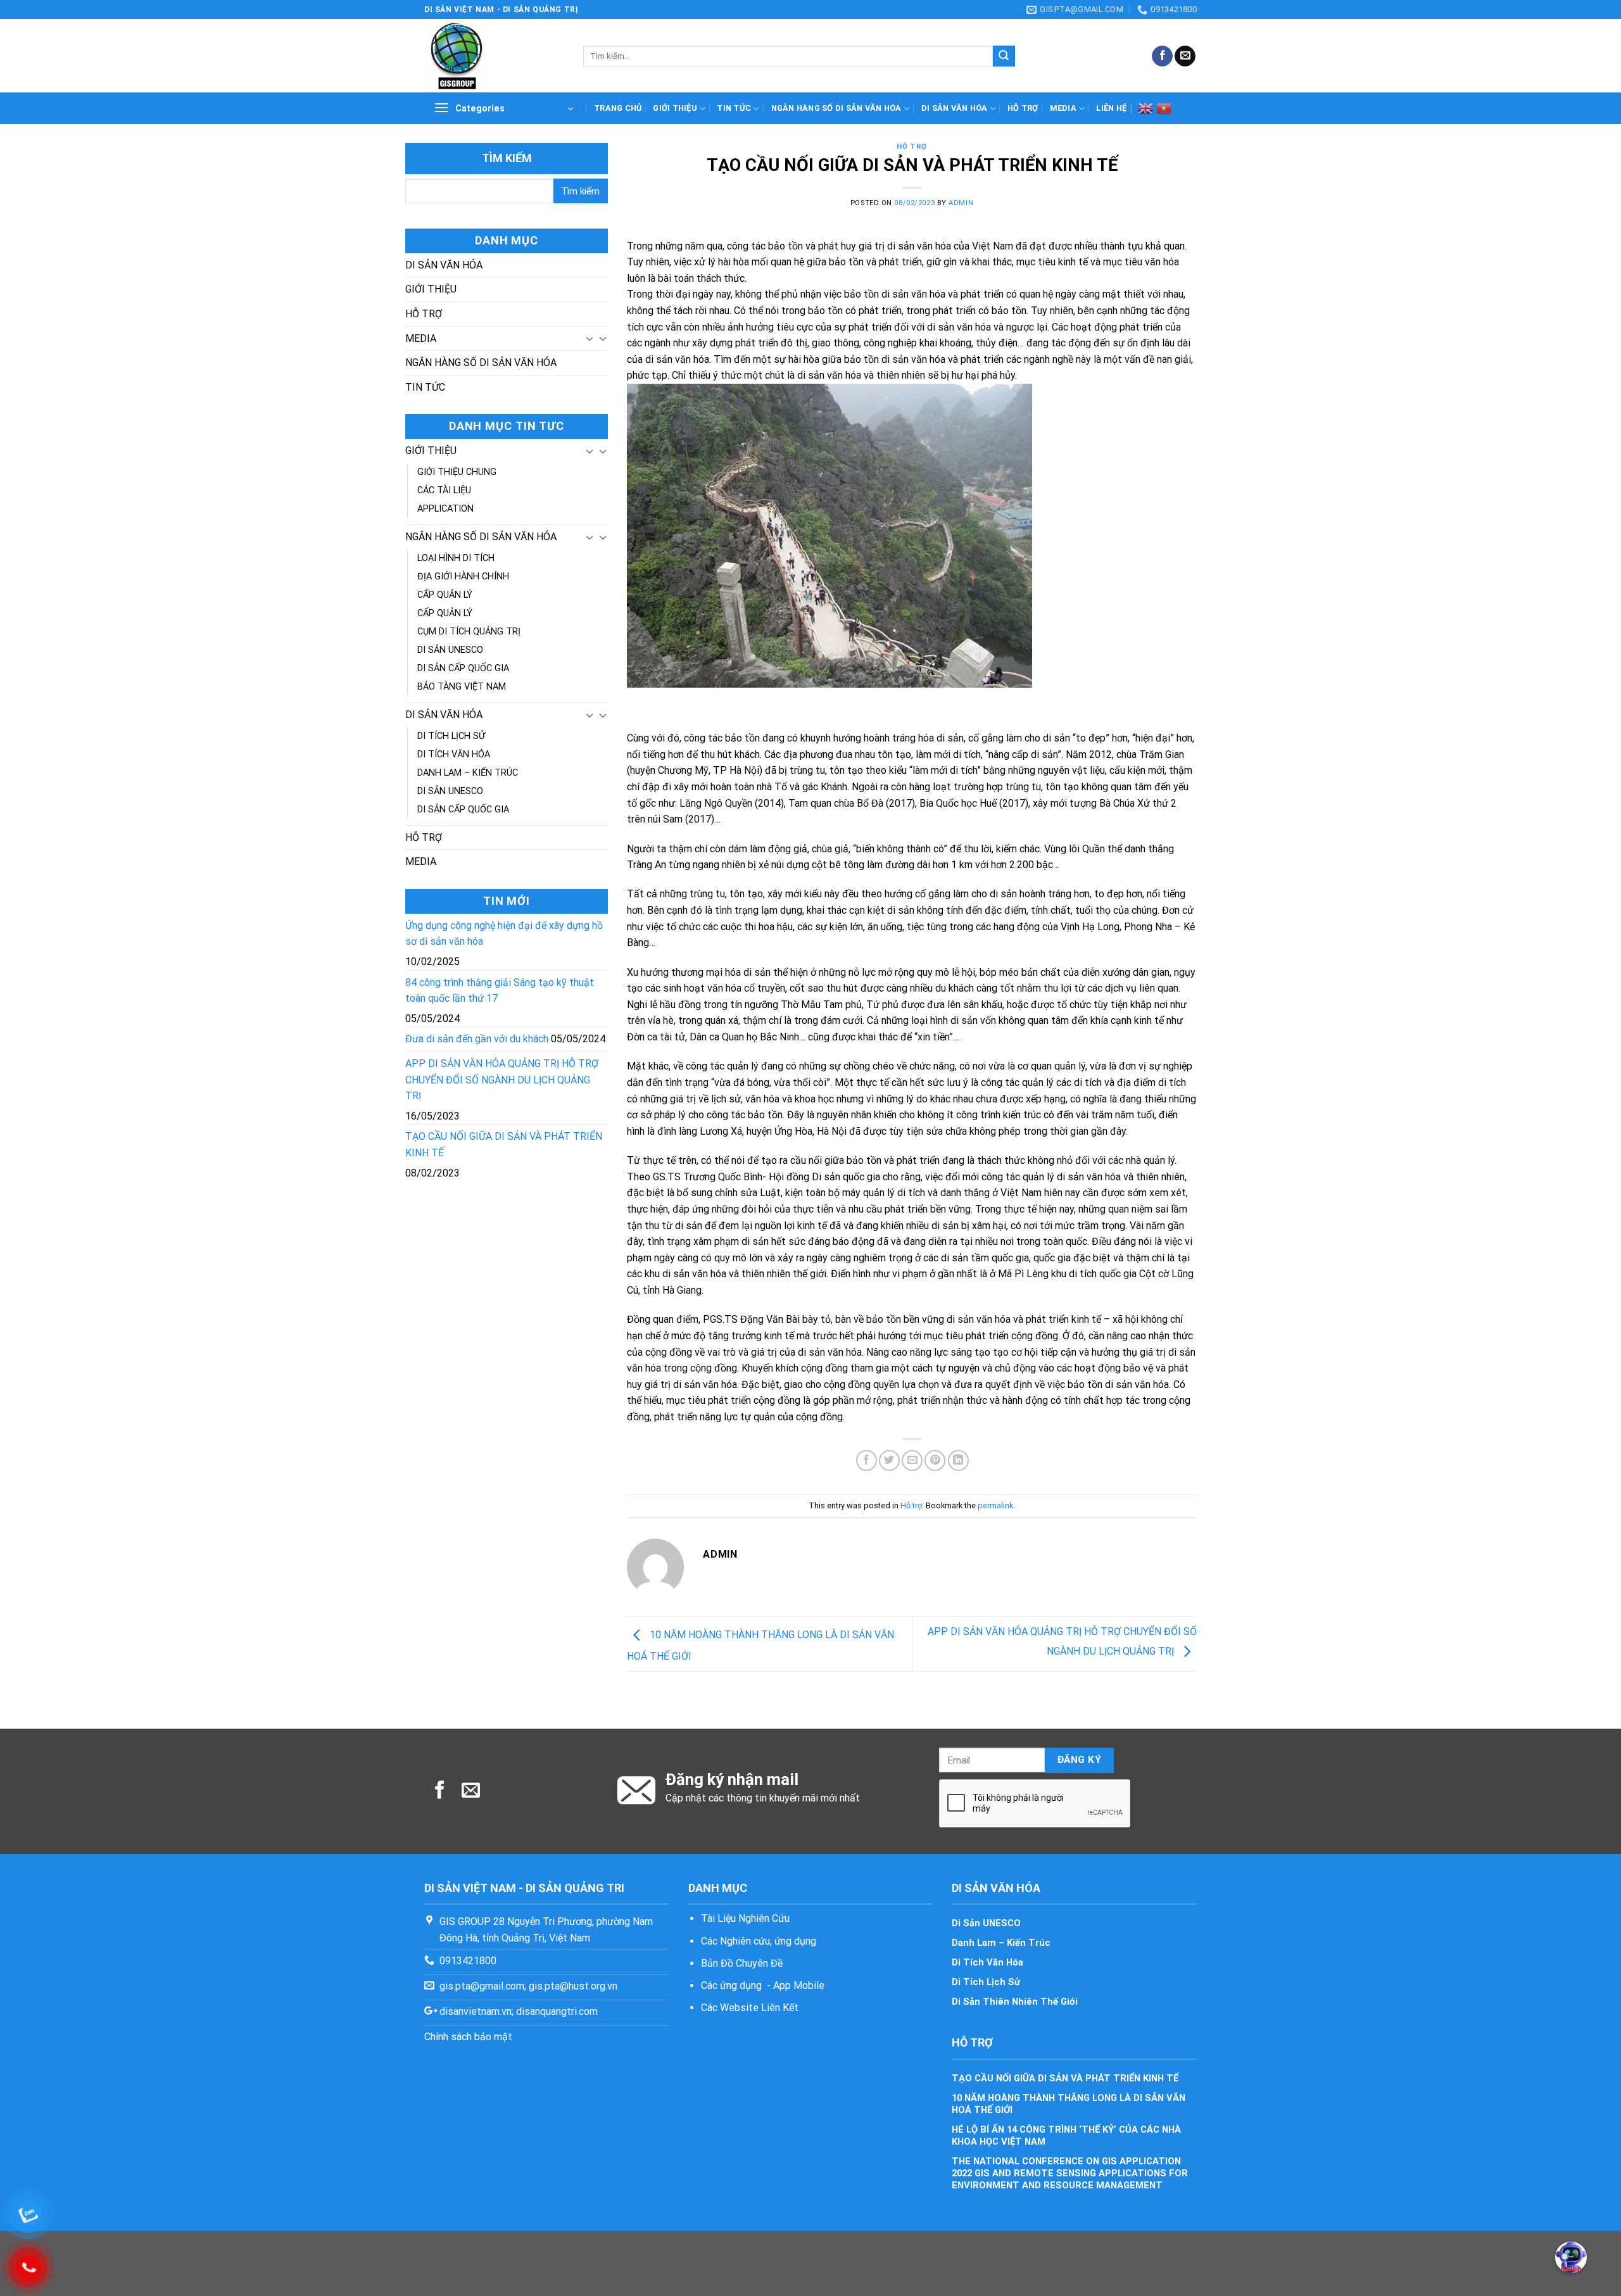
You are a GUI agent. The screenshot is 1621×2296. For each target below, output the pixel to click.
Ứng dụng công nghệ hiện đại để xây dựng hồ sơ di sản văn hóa (504, 934)
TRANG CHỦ (618, 108)
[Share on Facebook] (867, 1460)
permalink (995, 1505)
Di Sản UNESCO (450, 650)
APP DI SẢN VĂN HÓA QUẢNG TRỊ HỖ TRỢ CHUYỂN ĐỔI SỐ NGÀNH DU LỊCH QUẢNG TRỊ (502, 1080)
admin (961, 203)
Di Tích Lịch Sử (451, 736)
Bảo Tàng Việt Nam (462, 687)
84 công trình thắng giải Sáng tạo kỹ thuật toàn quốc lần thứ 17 (500, 991)
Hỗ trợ (1023, 108)
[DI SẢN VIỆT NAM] (494, 56)
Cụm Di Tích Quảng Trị (469, 632)
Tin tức (734, 108)
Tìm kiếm (507, 158)
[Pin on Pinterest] (935, 1460)
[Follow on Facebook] (1162, 56)
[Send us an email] (1185, 56)
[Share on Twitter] (889, 1460)
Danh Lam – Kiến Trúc (468, 773)
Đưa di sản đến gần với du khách (477, 1039)
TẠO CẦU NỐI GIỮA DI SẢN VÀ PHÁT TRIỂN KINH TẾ (504, 1145)
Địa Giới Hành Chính (463, 577)
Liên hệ (1111, 108)
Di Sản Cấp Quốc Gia (463, 668)
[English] (1145, 108)
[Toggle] (590, 338)
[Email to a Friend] (912, 1460)
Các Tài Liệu (444, 490)
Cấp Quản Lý (445, 595)
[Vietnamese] (1164, 108)
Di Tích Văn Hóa (454, 754)
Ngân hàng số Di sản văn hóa (836, 108)
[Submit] (1004, 56)
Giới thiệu (675, 108)
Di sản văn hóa (955, 108)
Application (445, 509)
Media (1063, 108)
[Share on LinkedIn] (958, 1460)
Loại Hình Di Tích (456, 558)
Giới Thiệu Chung (457, 472)
